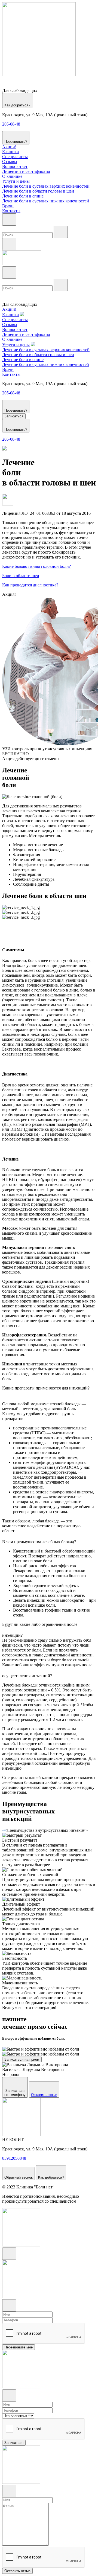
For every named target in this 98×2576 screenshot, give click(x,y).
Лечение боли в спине (23, 196)
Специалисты (15, 157)
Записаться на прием (22, 2059)
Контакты (11, 211)
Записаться (14, 416)
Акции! (9, 147)
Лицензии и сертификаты (26, 171)
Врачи (8, 206)
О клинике (12, 176)
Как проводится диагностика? (30, 585)
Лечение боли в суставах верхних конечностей (46, 186)
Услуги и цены (16, 181)
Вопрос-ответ (15, 166)
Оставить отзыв (44, 2095)
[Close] (9, 2254)
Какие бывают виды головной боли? (36, 566)
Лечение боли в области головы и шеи (38, 191)
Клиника (10, 152)
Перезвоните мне (19, 2347)
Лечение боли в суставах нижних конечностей (46, 201)
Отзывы (10, 162)
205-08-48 (11, 124)
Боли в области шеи (21, 576)
